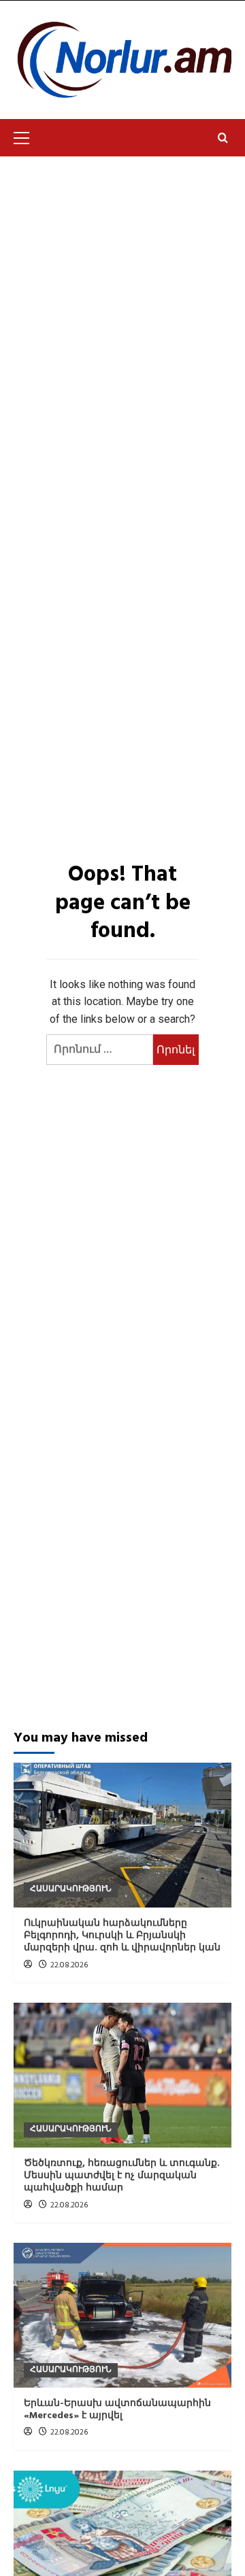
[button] (27, 136)
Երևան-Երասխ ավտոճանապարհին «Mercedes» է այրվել (117, 2410)
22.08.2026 (69, 1965)
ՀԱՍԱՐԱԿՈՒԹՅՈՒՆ (71, 1889)
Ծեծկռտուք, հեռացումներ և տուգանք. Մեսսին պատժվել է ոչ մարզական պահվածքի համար (122, 2176)
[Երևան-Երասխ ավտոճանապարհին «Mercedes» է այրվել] (122, 2315)
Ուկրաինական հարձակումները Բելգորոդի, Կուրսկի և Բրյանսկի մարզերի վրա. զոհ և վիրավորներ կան (122, 1936)
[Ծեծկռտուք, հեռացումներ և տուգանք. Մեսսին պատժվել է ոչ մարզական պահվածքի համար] (122, 2075)
